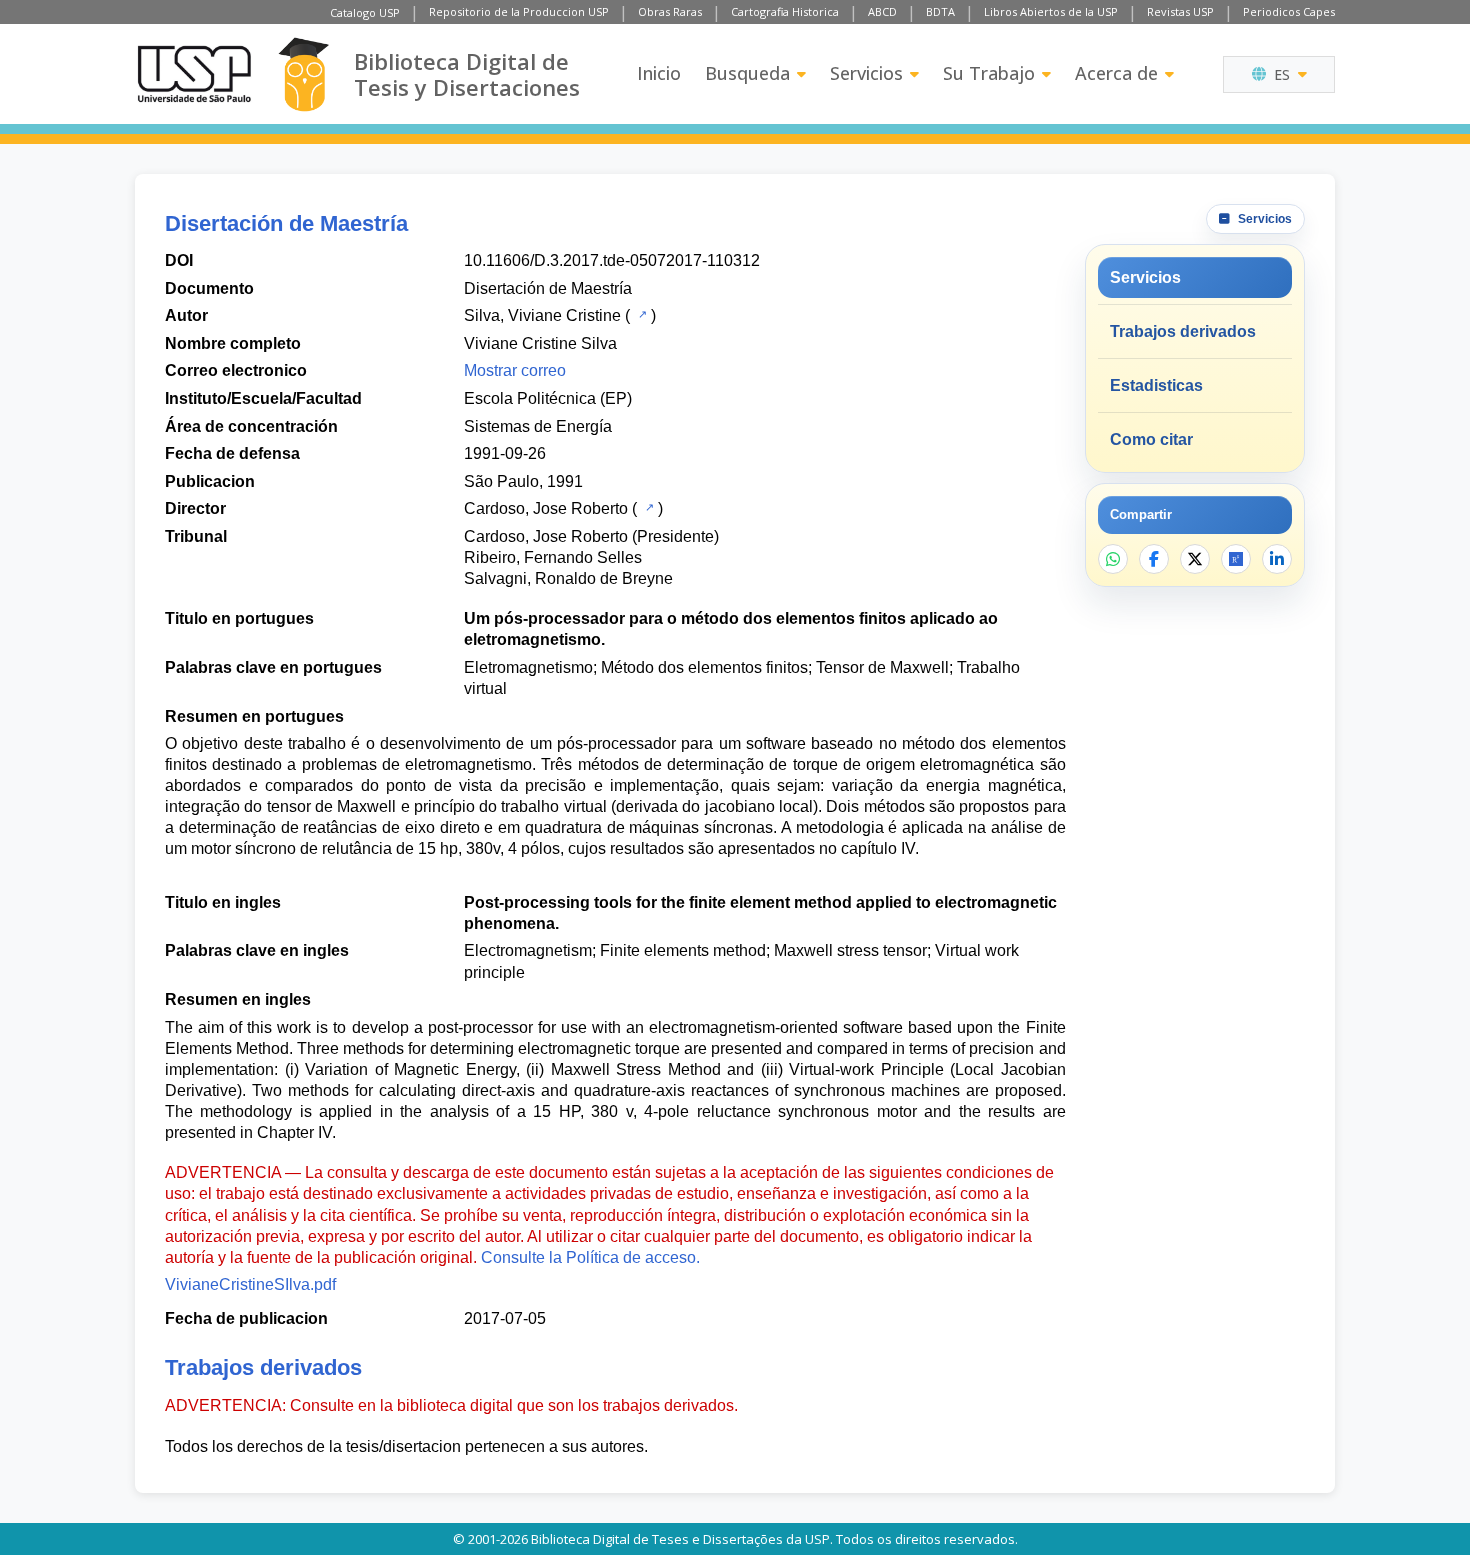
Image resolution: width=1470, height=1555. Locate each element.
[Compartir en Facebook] (1154, 559)
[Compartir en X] (1195, 559)
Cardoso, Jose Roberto (546, 508)
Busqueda (747, 73)
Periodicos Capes (1289, 11)
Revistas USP (1180, 11)
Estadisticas (1156, 385)
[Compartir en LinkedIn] (1277, 559)
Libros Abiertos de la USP (1051, 11)
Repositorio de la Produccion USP (519, 11)
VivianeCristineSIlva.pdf (250, 1284)
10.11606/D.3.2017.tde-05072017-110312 (612, 260)
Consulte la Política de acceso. (590, 1257)
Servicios (866, 73)
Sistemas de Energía (538, 426)
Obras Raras (670, 11)
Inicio (659, 73)
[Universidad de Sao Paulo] (194, 74)
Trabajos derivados (1183, 331)
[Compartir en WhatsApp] (1113, 559)
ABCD (882, 11)
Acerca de (1116, 73)
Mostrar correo (515, 370)
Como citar (1151, 439)
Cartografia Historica (785, 11)
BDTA (940, 11)
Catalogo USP (365, 12)
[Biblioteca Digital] (303, 74)
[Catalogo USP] (640, 314)
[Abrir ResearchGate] (1236, 559)
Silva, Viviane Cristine (542, 315)
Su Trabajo (989, 73)
